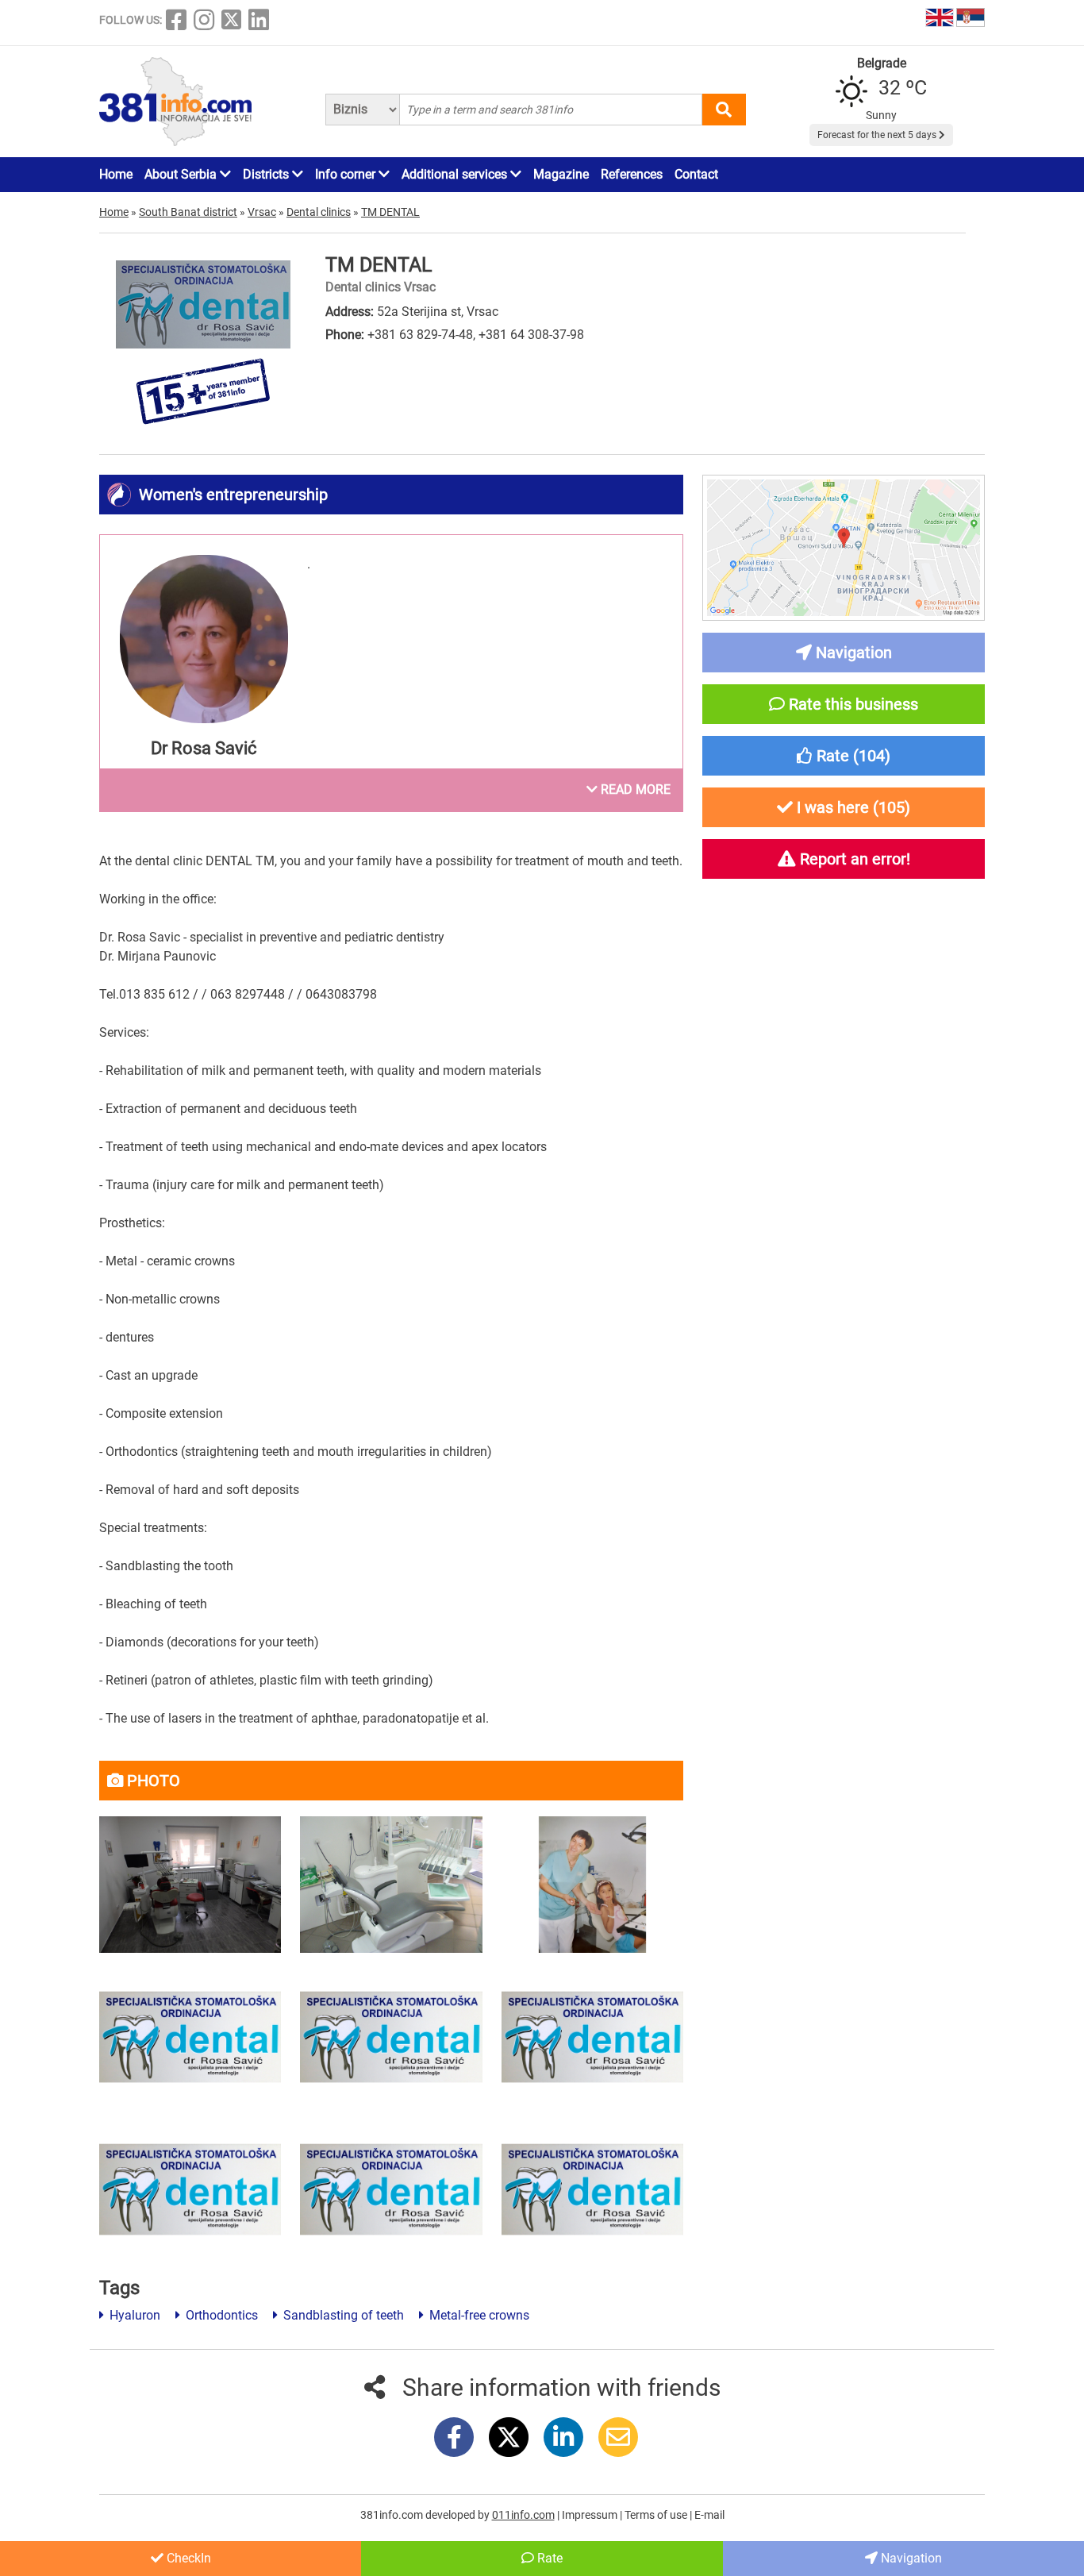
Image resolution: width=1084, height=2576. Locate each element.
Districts (267, 174)
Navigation (910, 2558)
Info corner (347, 174)
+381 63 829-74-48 (420, 335)
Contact (696, 174)
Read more (634, 789)
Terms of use (657, 2515)
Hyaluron (133, 2315)
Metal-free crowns (478, 2315)
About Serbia (182, 174)
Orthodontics (220, 2315)
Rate (548, 2558)
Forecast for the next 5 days (878, 135)
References (632, 174)
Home (116, 174)
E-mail (709, 2515)
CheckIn (187, 2558)
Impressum (591, 2515)
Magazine (561, 174)
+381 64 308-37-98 (531, 335)
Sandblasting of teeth (342, 2315)
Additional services (456, 174)
